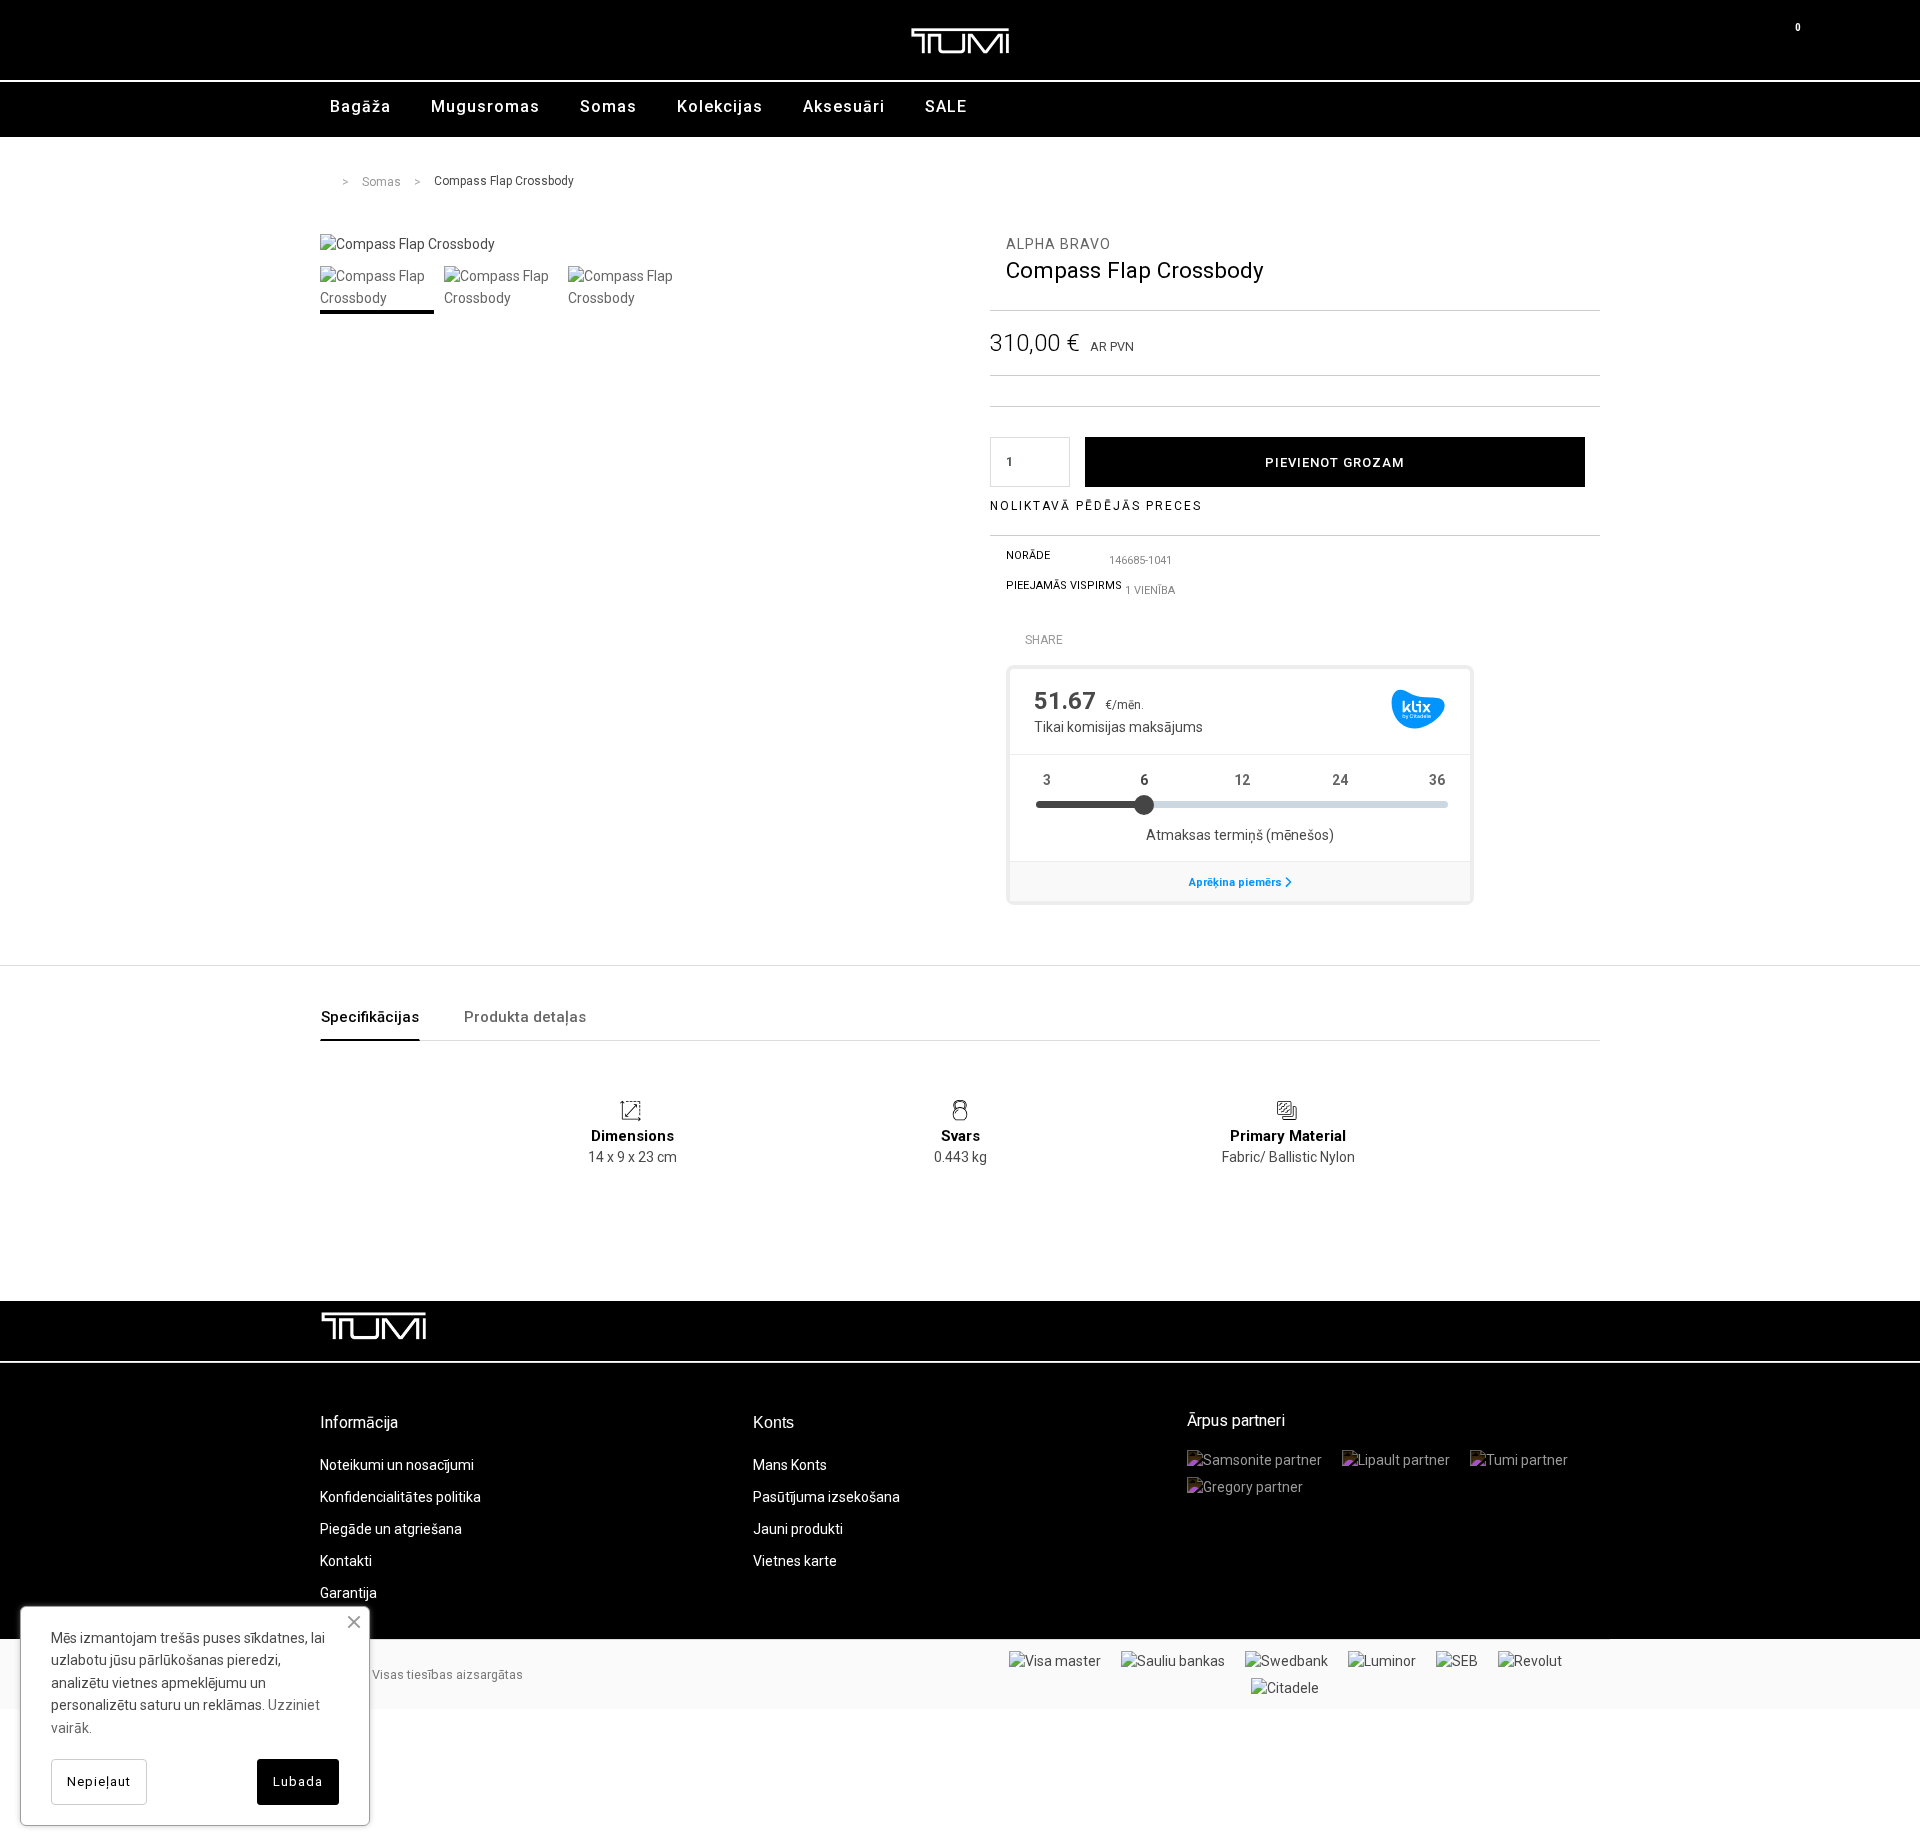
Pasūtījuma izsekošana (826, 1497)
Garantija (348, 1593)
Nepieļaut (99, 1781)
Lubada (298, 1781)
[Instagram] (1580, 1331)
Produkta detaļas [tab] (525, 1017)
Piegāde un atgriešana (391, 1529)
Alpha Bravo (1058, 244)
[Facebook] (1445, 1331)
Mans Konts (790, 1465)
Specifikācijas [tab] (370, 1017)
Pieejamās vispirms (1064, 585)
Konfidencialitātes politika (400, 1497)
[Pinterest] (1535, 1331)
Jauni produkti (798, 1529)
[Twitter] (1490, 1331)
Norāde (1028, 555)
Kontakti (346, 1561)
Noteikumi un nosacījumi (397, 1465)
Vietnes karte (795, 1561)
